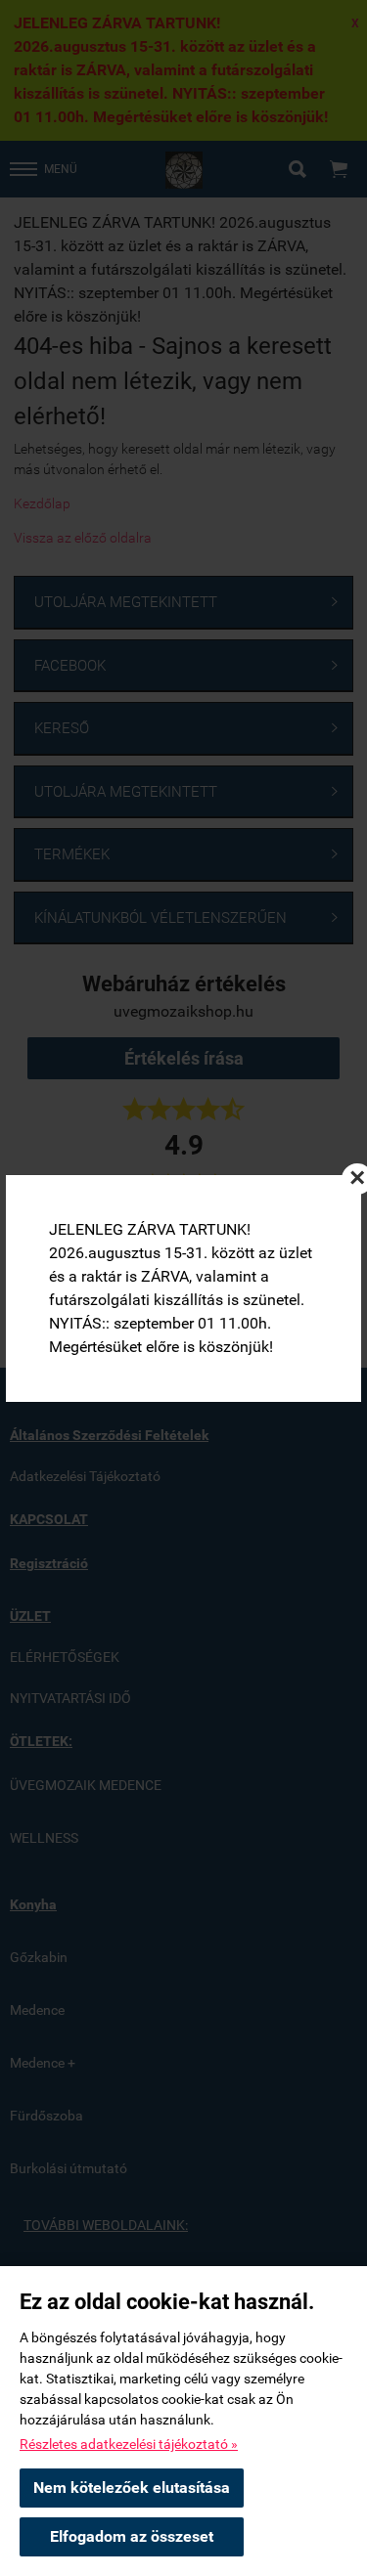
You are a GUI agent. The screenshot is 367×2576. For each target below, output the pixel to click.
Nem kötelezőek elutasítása (132, 2488)
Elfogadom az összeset (132, 2536)
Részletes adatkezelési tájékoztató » (129, 2444)
